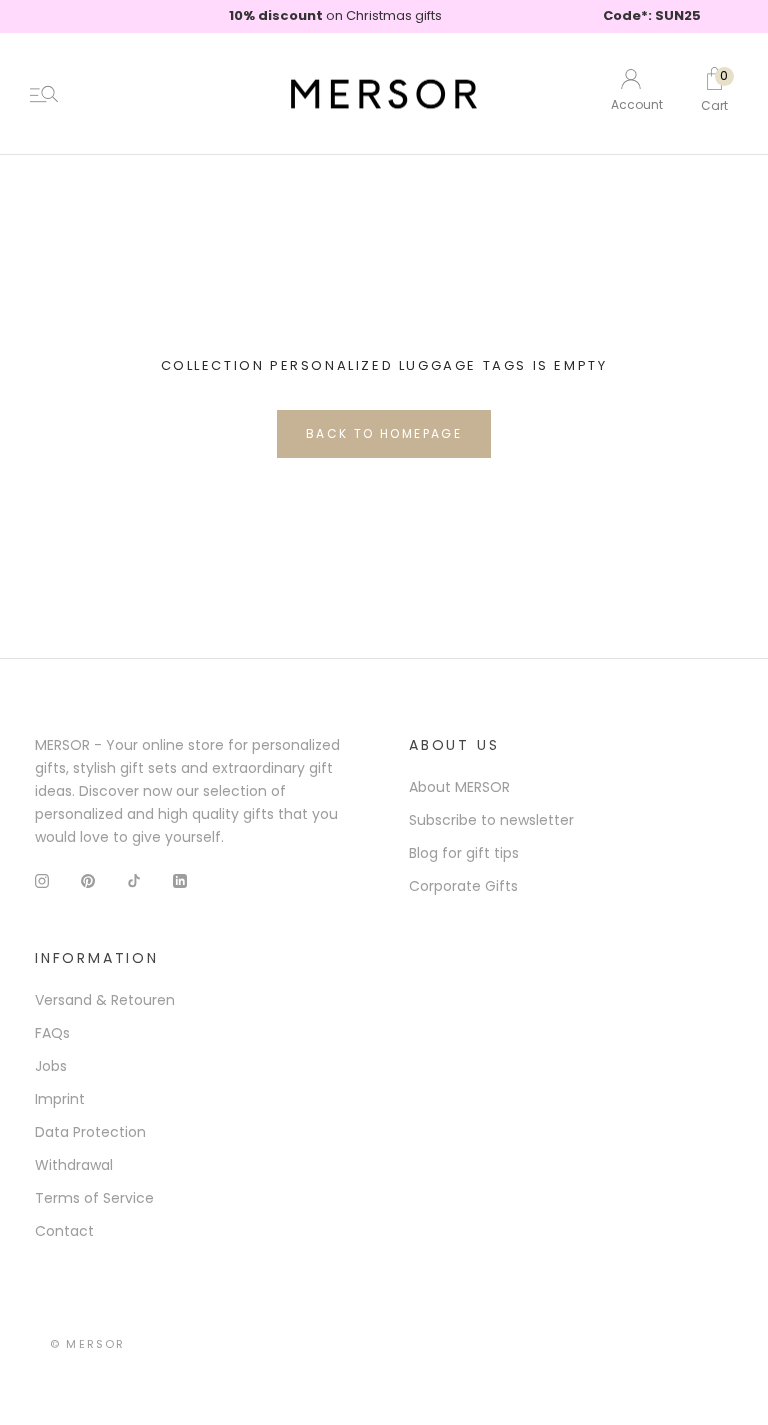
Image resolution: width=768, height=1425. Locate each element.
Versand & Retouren (105, 1000)
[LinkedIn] (180, 880)
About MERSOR (459, 787)
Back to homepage (384, 433)
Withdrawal (74, 1165)
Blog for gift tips (464, 853)
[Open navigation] (44, 94)
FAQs (52, 1033)
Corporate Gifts (463, 886)
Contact (64, 1231)
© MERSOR (88, 1344)
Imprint (60, 1099)
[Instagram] (42, 880)
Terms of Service (94, 1198)
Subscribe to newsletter (491, 820)
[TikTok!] (134, 880)
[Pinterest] (88, 880)
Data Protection (90, 1132)
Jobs (51, 1066)
